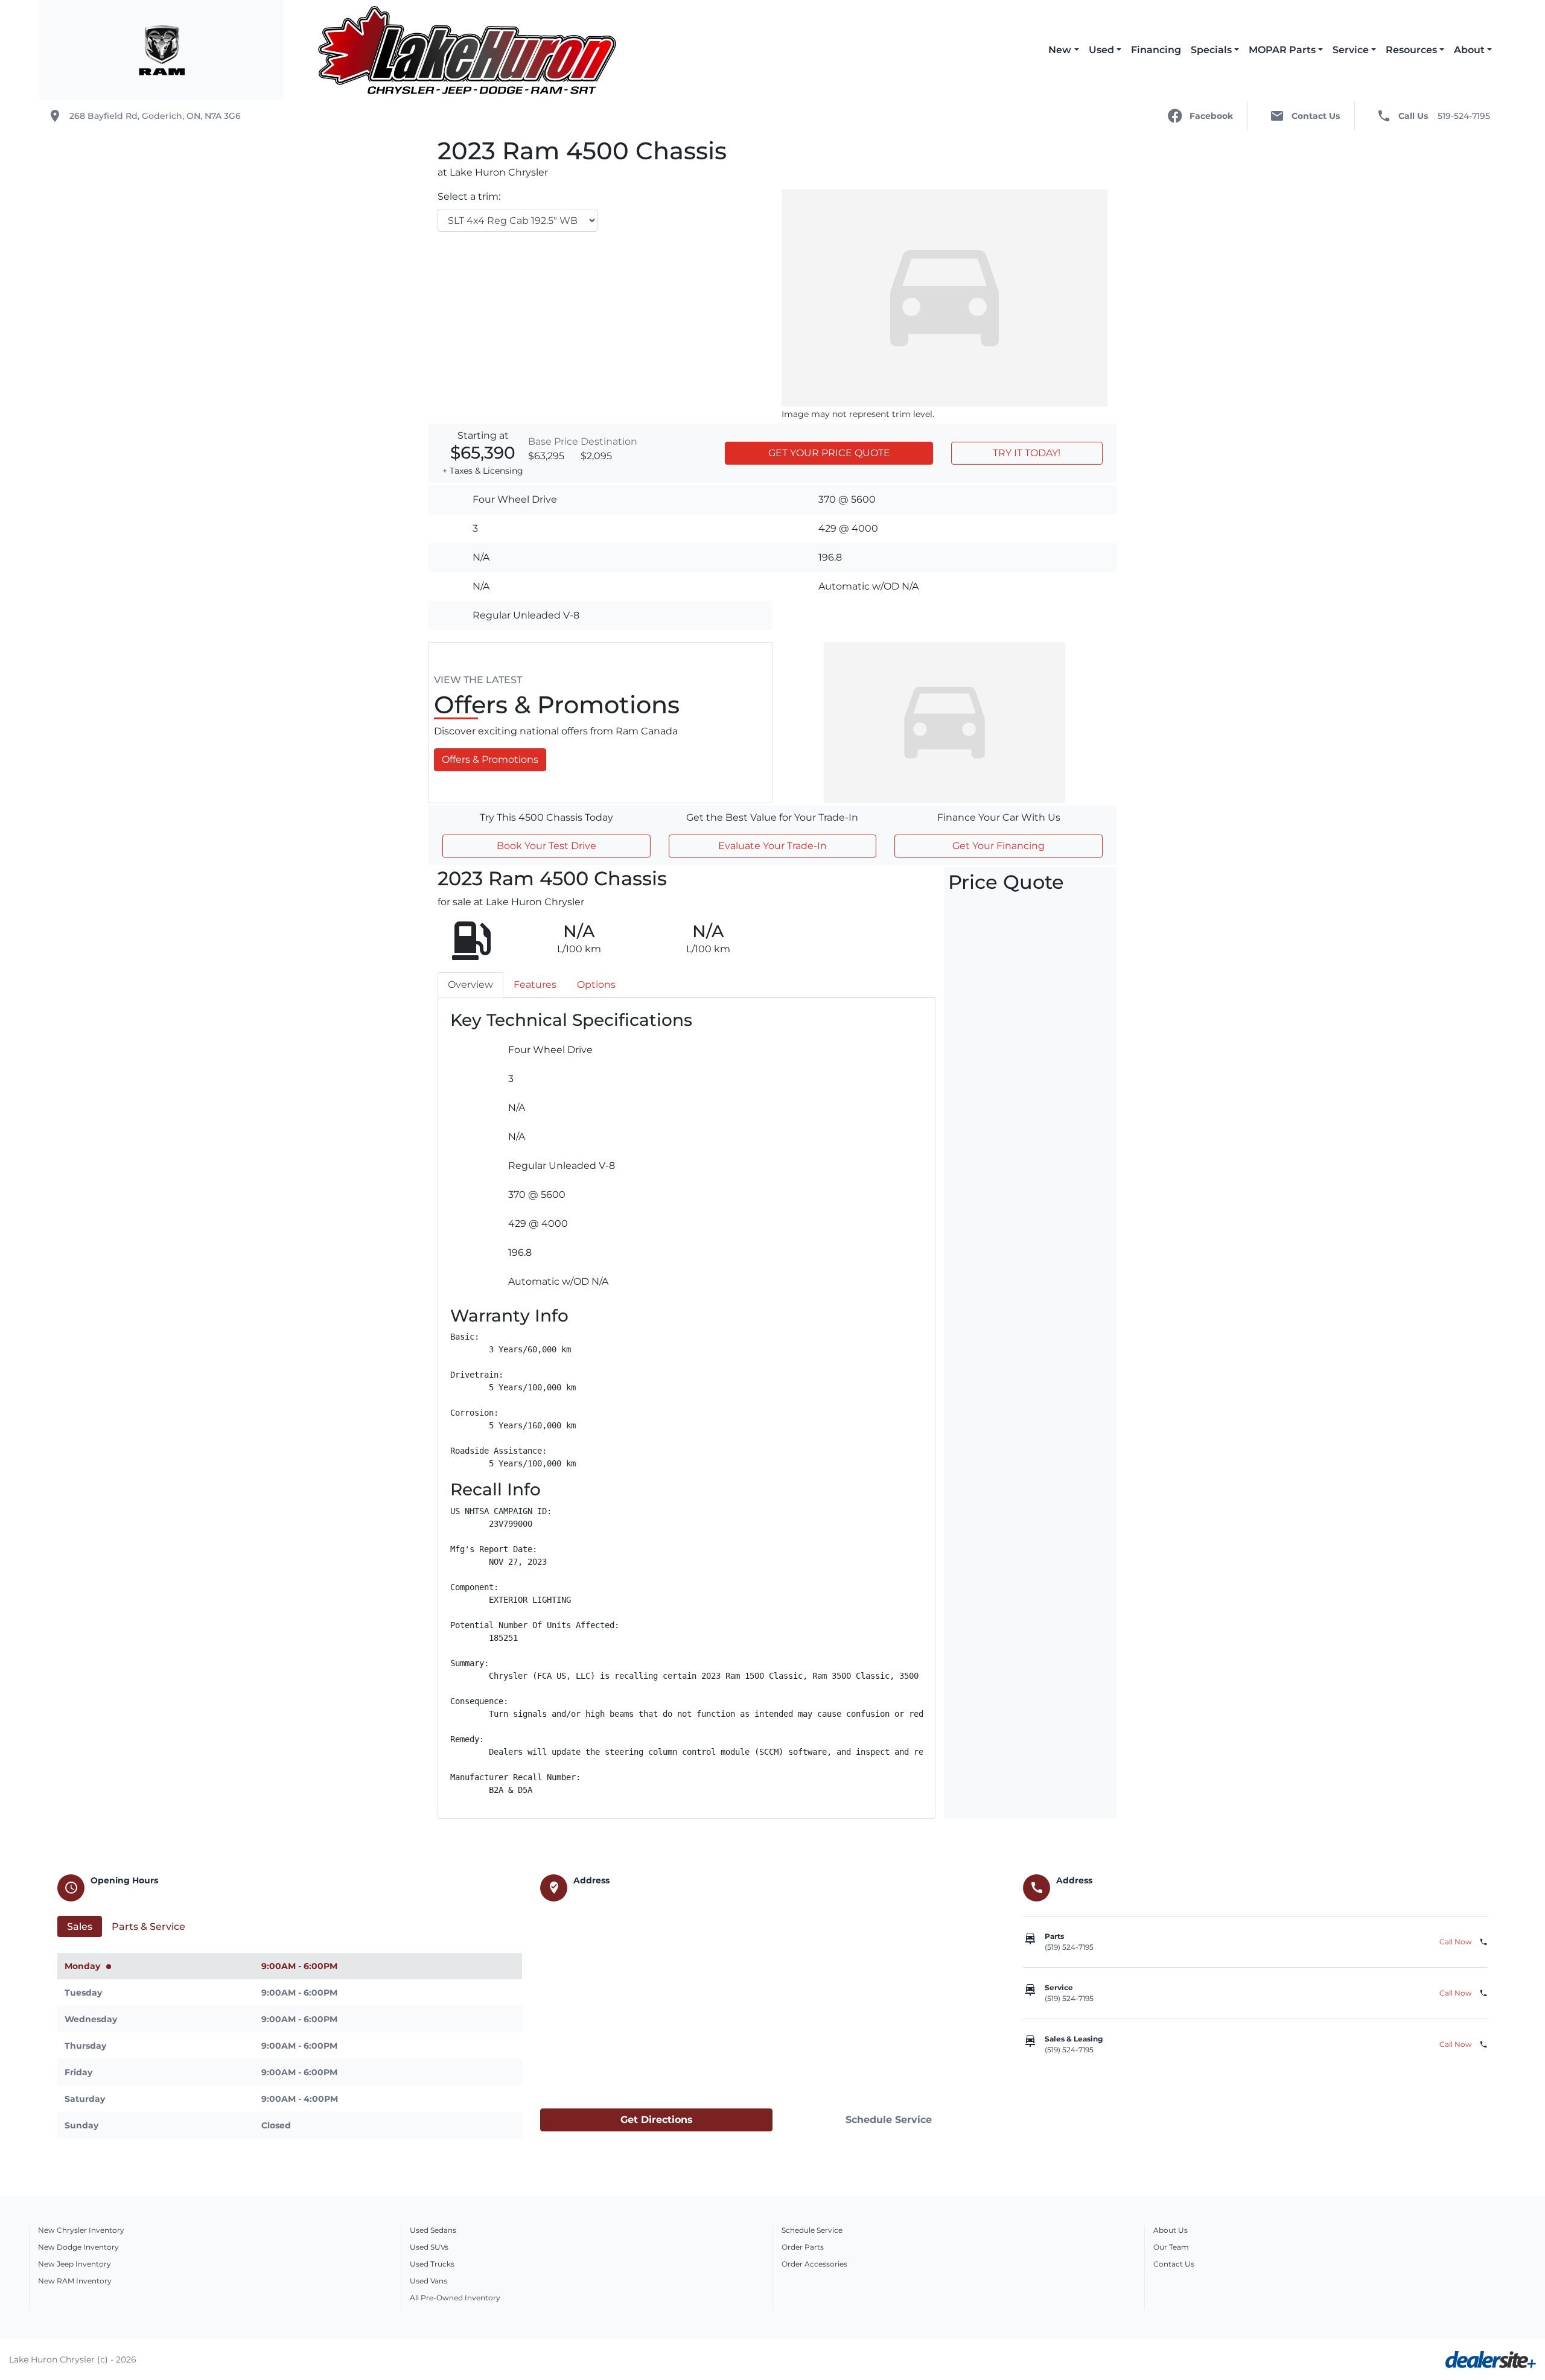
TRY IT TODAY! (1027, 453)
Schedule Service (889, 2120)
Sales (80, 1927)
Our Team (1171, 2247)
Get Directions (657, 2120)
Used (1101, 50)
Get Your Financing (999, 846)
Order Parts (803, 2247)
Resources (1411, 50)
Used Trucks (432, 2264)
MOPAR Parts (1282, 50)
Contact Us (1174, 2264)
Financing (1156, 50)
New (1060, 50)
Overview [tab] (470, 985)
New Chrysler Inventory (81, 2230)
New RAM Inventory (75, 2281)
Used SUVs (429, 2247)
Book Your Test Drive (546, 846)
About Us (1171, 2230)
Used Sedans (433, 2230)
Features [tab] (535, 985)
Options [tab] (596, 985)
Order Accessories (814, 2264)
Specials (1211, 50)
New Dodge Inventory (78, 2247)
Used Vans (428, 2281)
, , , (155, 116)
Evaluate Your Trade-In (772, 846)
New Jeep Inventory (75, 2264)
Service (1351, 50)
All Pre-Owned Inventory (455, 2298)
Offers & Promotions (490, 759)
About (1469, 50)
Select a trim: (469, 196)
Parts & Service (148, 1927)
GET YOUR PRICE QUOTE (829, 453)
